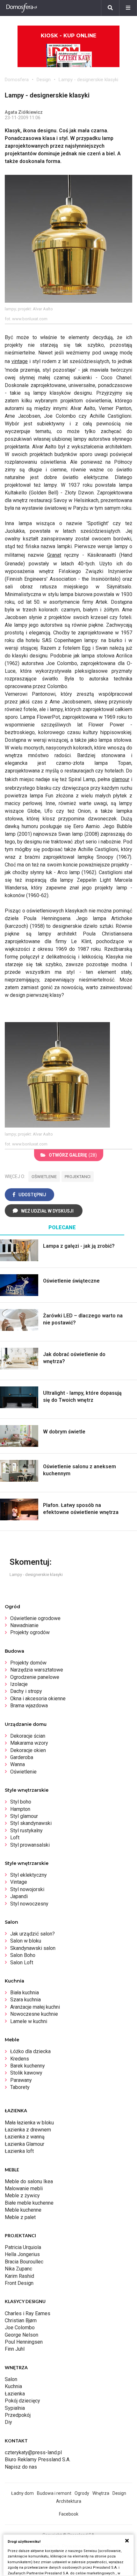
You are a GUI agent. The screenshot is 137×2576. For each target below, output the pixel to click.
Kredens (20, 2059)
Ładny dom (22, 2493)
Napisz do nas (21, 2467)
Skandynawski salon (33, 1948)
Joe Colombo (20, 2328)
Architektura (69, 2501)
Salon (11, 2379)
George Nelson (22, 2335)
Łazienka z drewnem (28, 2130)
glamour (120, 779)
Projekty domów (28, 1663)
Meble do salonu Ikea (29, 2181)
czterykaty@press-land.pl (33, 2452)
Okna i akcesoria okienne (38, 1699)
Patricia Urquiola (23, 2247)
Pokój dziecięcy (22, 2401)
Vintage (19, 1882)
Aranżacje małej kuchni (35, 2007)
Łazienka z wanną (25, 2137)
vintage (20, 361)
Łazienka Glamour (25, 2144)
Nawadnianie (24, 1625)
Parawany (21, 2080)
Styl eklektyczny (29, 1875)
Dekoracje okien (28, 1750)
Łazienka (15, 2394)
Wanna (18, 1764)
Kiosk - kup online (68, 36)
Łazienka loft (19, 2151)
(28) (73, 1155)
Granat (54, 555)
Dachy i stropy (26, 1691)
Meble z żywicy (22, 2196)
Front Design (19, 2283)
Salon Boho (23, 1955)
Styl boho (21, 1802)
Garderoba (22, 1757)
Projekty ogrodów (30, 1632)
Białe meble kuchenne (29, 2203)
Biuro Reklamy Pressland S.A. (38, 2460)
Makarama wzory (29, 1743)
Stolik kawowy (26, 2073)
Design (44, 80)
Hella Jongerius (22, 2254)
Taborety (20, 2087)
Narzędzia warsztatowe (37, 1670)
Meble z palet (20, 2217)
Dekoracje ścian (28, 1736)
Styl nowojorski (27, 1889)
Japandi (19, 1896)
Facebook (69, 2514)
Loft (15, 1838)
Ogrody (82, 2493)
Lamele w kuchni (29, 2021)
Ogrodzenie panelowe (35, 1677)
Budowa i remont (54, 2493)
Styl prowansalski (30, 1845)
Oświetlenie (23, 1772)
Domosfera (17, 80)
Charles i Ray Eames (28, 2313)
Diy (8, 2422)
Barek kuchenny (28, 2066)
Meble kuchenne (23, 2210)
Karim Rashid (19, 2276)
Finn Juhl (15, 2349)
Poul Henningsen (24, 2342)
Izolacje (19, 1684)
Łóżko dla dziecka (30, 2051)
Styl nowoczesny (29, 1904)
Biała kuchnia (25, 1993)
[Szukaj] (110, 8)
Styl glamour (24, 1816)
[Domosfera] (22, 8)
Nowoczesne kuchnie (34, 2014)
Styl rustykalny (26, 1831)
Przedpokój (18, 2415)
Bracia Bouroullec (24, 2262)
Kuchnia (13, 2386)
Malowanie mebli (24, 2188)
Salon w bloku (26, 1941)
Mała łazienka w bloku (29, 2123)
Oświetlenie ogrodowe (35, 1618)
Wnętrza (101, 2493)
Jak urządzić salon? (32, 1934)
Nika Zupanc (18, 2269)
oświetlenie (44, 1177)
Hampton (20, 1809)
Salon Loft (22, 1963)
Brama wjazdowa (29, 1706)
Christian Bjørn (21, 2320)
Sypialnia (15, 2408)
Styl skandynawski (31, 1823)
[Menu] (128, 8)
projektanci (78, 1177)
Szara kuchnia (25, 2000)
